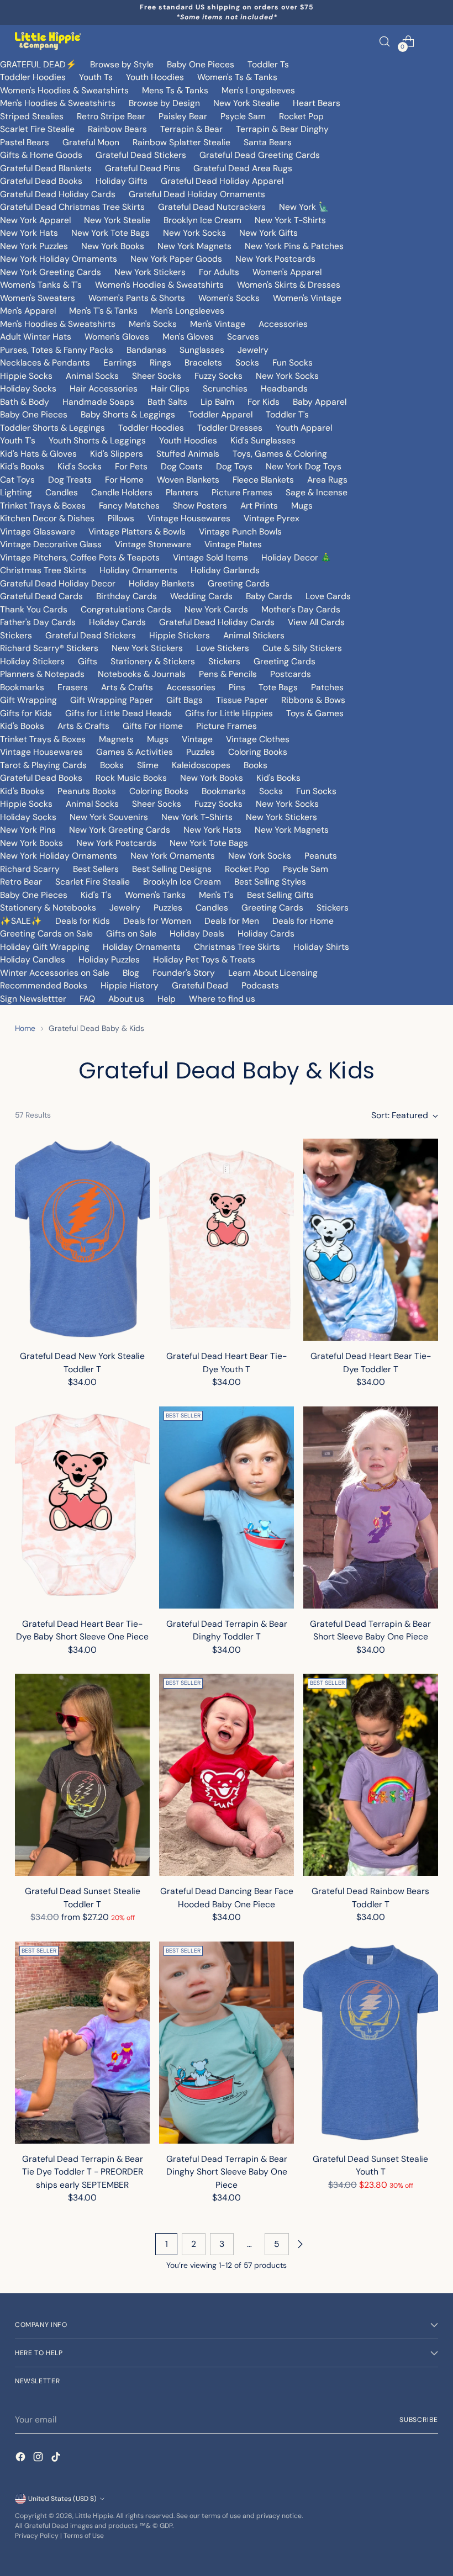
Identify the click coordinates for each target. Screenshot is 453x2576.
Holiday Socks (28, 388)
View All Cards (316, 622)
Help (167, 999)
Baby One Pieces (201, 64)
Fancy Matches (129, 506)
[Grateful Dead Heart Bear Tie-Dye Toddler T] (371, 1240)
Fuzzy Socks (218, 376)
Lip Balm (217, 402)
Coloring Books (258, 752)
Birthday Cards (127, 596)
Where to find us (222, 999)
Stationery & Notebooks (48, 908)
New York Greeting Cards (51, 272)
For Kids (264, 402)
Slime (148, 765)
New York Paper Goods (176, 259)
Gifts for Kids (26, 713)
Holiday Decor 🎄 (296, 557)
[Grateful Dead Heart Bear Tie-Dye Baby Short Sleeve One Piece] (82, 1507)
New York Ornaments (173, 856)
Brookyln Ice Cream (182, 882)
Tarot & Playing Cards (43, 765)
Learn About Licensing (273, 973)
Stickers (16, 635)
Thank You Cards (34, 609)
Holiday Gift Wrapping (45, 947)
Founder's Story (184, 973)
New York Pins (28, 830)
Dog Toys (234, 466)
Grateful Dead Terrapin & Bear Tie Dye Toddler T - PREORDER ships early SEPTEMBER (83, 2172)
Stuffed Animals (188, 454)
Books (112, 765)
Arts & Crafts (127, 687)
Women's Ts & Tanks (237, 77)
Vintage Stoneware (153, 544)
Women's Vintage (307, 298)
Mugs (302, 506)
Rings (160, 363)
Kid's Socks (80, 466)
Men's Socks (153, 324)
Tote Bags (278, 687)
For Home (124, 480)
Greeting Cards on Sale (46, 933)
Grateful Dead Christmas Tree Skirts (72, 207)
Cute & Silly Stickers (302, 648)
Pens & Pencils (228, 674)
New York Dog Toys (304, 466)
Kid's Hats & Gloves (38, 454)
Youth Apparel (304, 428)
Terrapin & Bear (191, 129)
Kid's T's (96, 895)
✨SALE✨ (21, 921)
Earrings (120, 363)
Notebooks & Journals (142, 674)
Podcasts (260, 985)
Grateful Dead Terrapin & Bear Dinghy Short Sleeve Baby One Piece (227, 2172)
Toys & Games (315, 713)
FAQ (87, 999)
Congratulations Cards (126, 609)
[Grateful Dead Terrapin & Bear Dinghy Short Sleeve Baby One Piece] (227, 2043)
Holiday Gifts (122, 181)
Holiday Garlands (225, 570)
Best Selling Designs (172, 869)
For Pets (131, 466)
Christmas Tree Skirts (43, 570)
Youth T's (18, 440)
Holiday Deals (197, 933)
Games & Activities (135, 752)
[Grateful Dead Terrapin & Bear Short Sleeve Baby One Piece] (371, 1507)
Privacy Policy (37, 2536)
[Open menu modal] (432, 41)
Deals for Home (303, 921)
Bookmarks (22, 687)
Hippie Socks (26, 376)
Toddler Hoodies (33, 77)
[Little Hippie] (48, 41)
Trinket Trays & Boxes (43, 506)
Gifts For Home (153, 726)
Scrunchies (225, 388)
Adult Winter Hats (36, 337)
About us (126, 999)
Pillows (121, 518)
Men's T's (216, 895)
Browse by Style (122, 64)
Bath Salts (167, 402)
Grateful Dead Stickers (141, 155)
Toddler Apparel (220, 414)
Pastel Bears (25, 142)
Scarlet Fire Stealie (37, 129)
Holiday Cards (117, 622)
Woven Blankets (188, 480)
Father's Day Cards (38, 622)
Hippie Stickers (180, 635)
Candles (62, 492)
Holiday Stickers (32, 661)
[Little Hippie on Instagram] (39, 2459)
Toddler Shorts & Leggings (52, 428)
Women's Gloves (117, 337)
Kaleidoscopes (201, 765)
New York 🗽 (304, 207)
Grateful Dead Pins (143, 168)
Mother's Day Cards (301, 609)
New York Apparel (35, 220)
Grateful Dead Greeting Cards (260, 155)
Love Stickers (223, 648)
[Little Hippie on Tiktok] (57, 2459)
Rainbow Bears (117, 129)
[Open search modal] (385, 41)
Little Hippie (94, 2516)
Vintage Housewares (189, 518)
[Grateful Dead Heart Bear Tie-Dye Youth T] (227, 1240)
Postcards (291, 674)
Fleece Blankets (263, 480)
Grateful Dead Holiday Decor (58, 583)
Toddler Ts (268, 64)
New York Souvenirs (109, 817)
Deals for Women (157, 921)
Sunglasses (202, 350)
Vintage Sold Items (210, 557)
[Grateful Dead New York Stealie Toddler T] (82, 1240)
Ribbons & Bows (313, 700)
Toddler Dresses (230, 428)
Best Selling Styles (270, 882)
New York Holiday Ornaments (59, 259)
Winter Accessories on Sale (55, 973)
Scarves (243, 337)
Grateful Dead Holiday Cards (58, 194)
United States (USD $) (62, 2499)
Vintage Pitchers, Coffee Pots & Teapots (80, 557)
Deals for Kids (83, 921)
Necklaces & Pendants (45, 363)
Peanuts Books (87, 791)
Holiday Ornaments (138, 570)
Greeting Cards (239, 583)
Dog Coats (182, 466)
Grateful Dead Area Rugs (243, 168)
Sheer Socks (157, 376)
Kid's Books (22, 466)
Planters (182, 492)
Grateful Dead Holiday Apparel (222, 181)
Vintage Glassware (38, 531)
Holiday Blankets (162, 583)
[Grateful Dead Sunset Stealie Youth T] (371, 2043)
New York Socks (194, 233)
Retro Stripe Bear (111, 116)
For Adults (219, 272)
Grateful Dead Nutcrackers (212, 207)
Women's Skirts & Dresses (289, 285)
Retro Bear (21, 882)
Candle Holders (122, 492)
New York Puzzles (34, 246)
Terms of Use (84, 2536)
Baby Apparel (320, 402)
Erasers (73, 687)
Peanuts (321, 856)
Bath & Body (25, 402)
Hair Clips (170, 388)
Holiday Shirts (321, 947)
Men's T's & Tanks (103, 311)
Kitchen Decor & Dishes (47, 518)
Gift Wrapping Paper (112, 700)
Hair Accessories (104, 388)
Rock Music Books (131, 778)
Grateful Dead (200, 985)
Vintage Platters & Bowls (137, 531)
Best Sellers (96, 869)
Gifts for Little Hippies (229, 713)
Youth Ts (96, 77)
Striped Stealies (32, 116)
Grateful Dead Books (41, 181)
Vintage (197, 739)
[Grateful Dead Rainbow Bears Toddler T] (371, 1775)
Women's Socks (229, 298)
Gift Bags (185, 700)
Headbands (284, 388)
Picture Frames (242, 492)
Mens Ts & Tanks (175, 90)
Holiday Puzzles (109, 959)
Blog (131, 973)
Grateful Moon (91, 142)
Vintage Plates (233, 544)
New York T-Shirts (290, 220)
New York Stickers (150, 272)
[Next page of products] (300, 2244)
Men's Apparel (28, 311)
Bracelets (203, 363)
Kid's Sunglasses (263, 440)
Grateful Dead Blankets (46, 168)
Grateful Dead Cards (41, 596)
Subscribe (419, 2420)
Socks (247, 363)
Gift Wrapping (28, 700)
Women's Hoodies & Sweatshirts (64, 90)
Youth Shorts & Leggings (97, 440)
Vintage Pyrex (272, 518)
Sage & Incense (317, 492)
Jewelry (253, 350)
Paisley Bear (183, 116)
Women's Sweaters (38, 298)
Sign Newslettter (33, 999)
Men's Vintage (218, 324)
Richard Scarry (30, 869)
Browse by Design (164, 103)
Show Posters (200, 506)
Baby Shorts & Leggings (128, 414)
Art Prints (259, 506)
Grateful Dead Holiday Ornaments (197, 194)
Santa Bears (268, 142)
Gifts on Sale (131, 933)
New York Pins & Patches (294, 246)
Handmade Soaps (98, 402)
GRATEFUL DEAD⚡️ (38, 64)
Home (25, 1028)
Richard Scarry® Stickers (49, 648)
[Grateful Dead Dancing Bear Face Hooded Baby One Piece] (227, 1775)
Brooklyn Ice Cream (202, 220)
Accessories (283, 324)
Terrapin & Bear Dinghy (282, 129)
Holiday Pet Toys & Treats (204, 959)
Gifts (88, 661)
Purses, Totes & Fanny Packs (57, 350)
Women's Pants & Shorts (137, 298)
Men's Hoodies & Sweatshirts (58, 103)
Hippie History (130, 985)
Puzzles (201, 752)
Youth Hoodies (155, 77)
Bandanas (146, 350)
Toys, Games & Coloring (280, 454)
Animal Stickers (254, 635)
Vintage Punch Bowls (240, 531)
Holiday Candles (33, 959)
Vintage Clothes (258, 739)
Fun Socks (293, 363)
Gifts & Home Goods (41, 155)
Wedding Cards (201, 596)
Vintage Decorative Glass (51, 544)
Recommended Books (44, 985)
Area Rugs (327, 480)
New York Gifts (268, 233)
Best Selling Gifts (280, 895)
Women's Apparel (287, 272)
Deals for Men (232, 921)
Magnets (116, 739)
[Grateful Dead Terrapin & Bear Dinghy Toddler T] (227, 1507)
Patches (327, 687)
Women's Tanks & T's (41, 285)
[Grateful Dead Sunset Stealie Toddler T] (82, 1775)
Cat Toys (17, 480)
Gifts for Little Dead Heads (118, 713)
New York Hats (29, 233)
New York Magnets (194, 246)
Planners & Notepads (42, 674)
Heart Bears (317, 103)
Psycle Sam (243, 116)
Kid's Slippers (117, 454)
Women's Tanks (155, 895)
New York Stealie (246, 103)
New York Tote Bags (110, 233)
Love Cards (328, 596)
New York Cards (216, 609)
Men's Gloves (188, 337)
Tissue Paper (242, 700)
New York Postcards (275, 259)
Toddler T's (287, 414)
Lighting (16, 492)
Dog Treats (70, 480)
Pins (237, 687)
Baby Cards (269, 596)
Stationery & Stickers (153, 661)
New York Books (113, 246)
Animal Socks (92, 376)
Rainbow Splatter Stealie (181, 142)
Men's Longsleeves (258, 90)
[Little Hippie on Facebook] (22, 2459)
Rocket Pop (301, 116)
